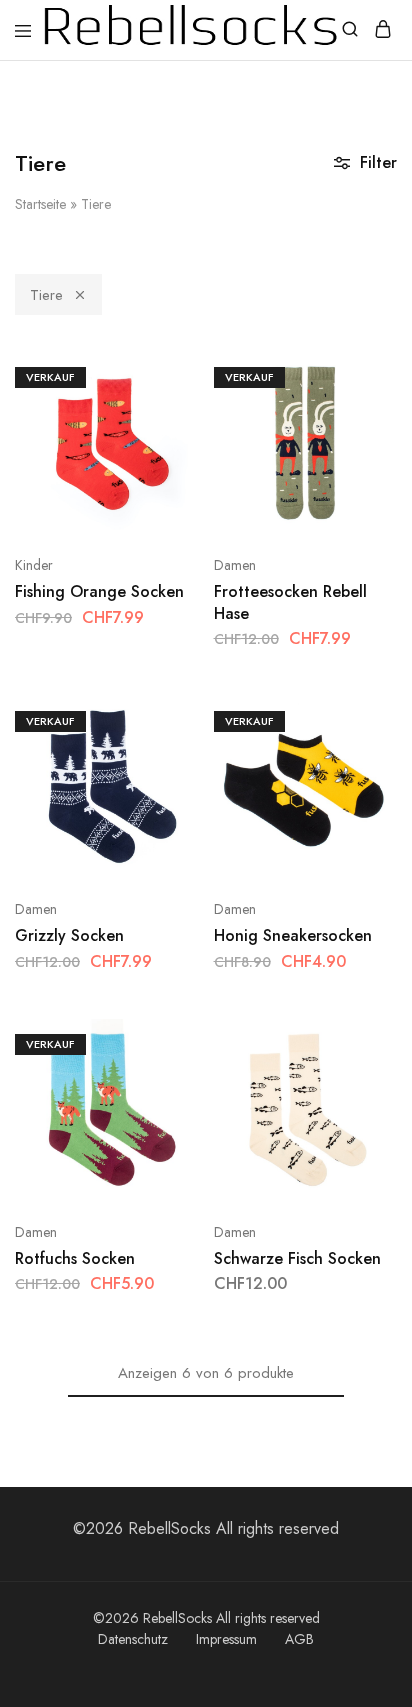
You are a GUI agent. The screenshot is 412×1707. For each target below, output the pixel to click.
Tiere (46, 295)
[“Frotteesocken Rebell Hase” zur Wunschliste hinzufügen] (360, 449)
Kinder (34, 565)
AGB (299, 1639)
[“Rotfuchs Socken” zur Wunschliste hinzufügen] (162, 1116)
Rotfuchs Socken (75, 1258)
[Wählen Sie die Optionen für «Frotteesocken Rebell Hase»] (360, 375)
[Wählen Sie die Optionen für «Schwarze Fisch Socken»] (360, 1042)
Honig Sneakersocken (293, 935)
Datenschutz (133, 1639)
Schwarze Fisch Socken (297, 1258)
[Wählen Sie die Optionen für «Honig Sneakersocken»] (360, 719)
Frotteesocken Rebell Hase (290, 602)
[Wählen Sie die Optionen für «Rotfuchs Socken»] (162, 1042)
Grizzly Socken (69, 935)
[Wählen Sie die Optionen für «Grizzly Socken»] (162, 719)
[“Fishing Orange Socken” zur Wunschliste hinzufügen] (162, 449)
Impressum (226, 1639)
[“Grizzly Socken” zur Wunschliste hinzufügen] (162, 793)
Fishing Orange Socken (99, 591)
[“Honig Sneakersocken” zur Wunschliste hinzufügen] (360, 793)
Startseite (40, 204)
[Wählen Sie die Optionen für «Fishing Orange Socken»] (162, 375)
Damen (235, 565)
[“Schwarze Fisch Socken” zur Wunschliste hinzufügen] (360, 1116)
